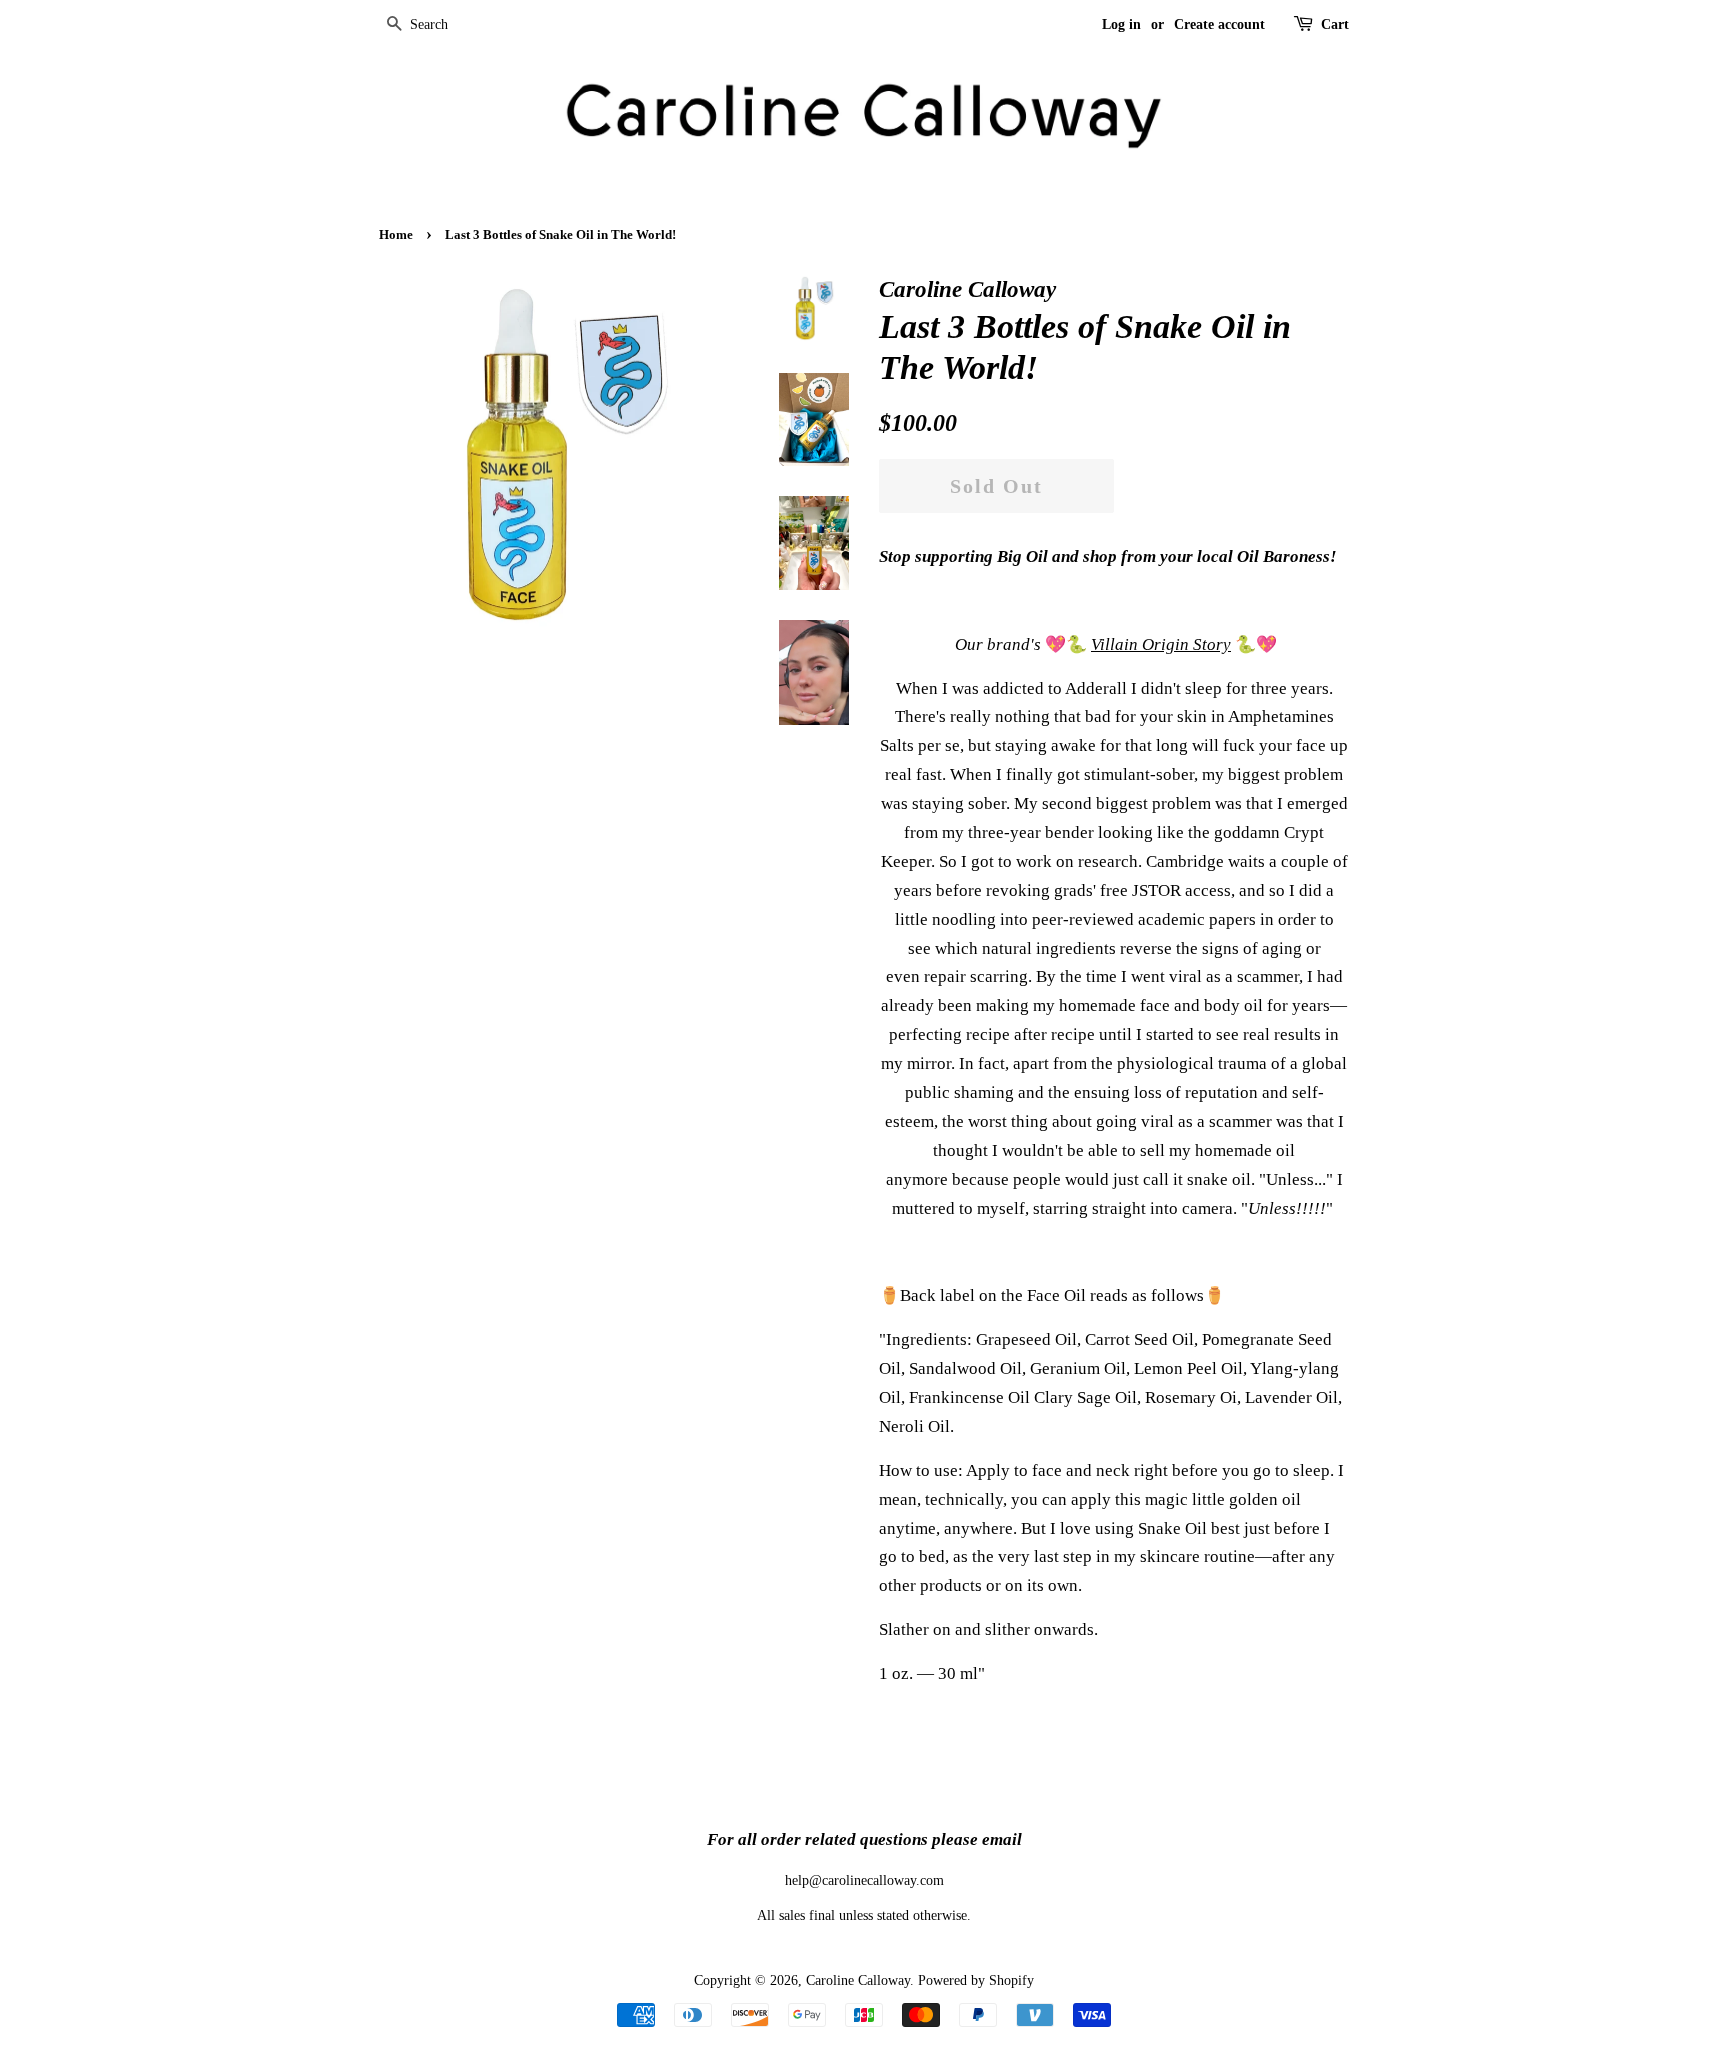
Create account (1219, 24)
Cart (1335, 24)
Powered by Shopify (976, 1980)
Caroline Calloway (858, 1980)
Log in (1121, 24)
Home (396, 235)
